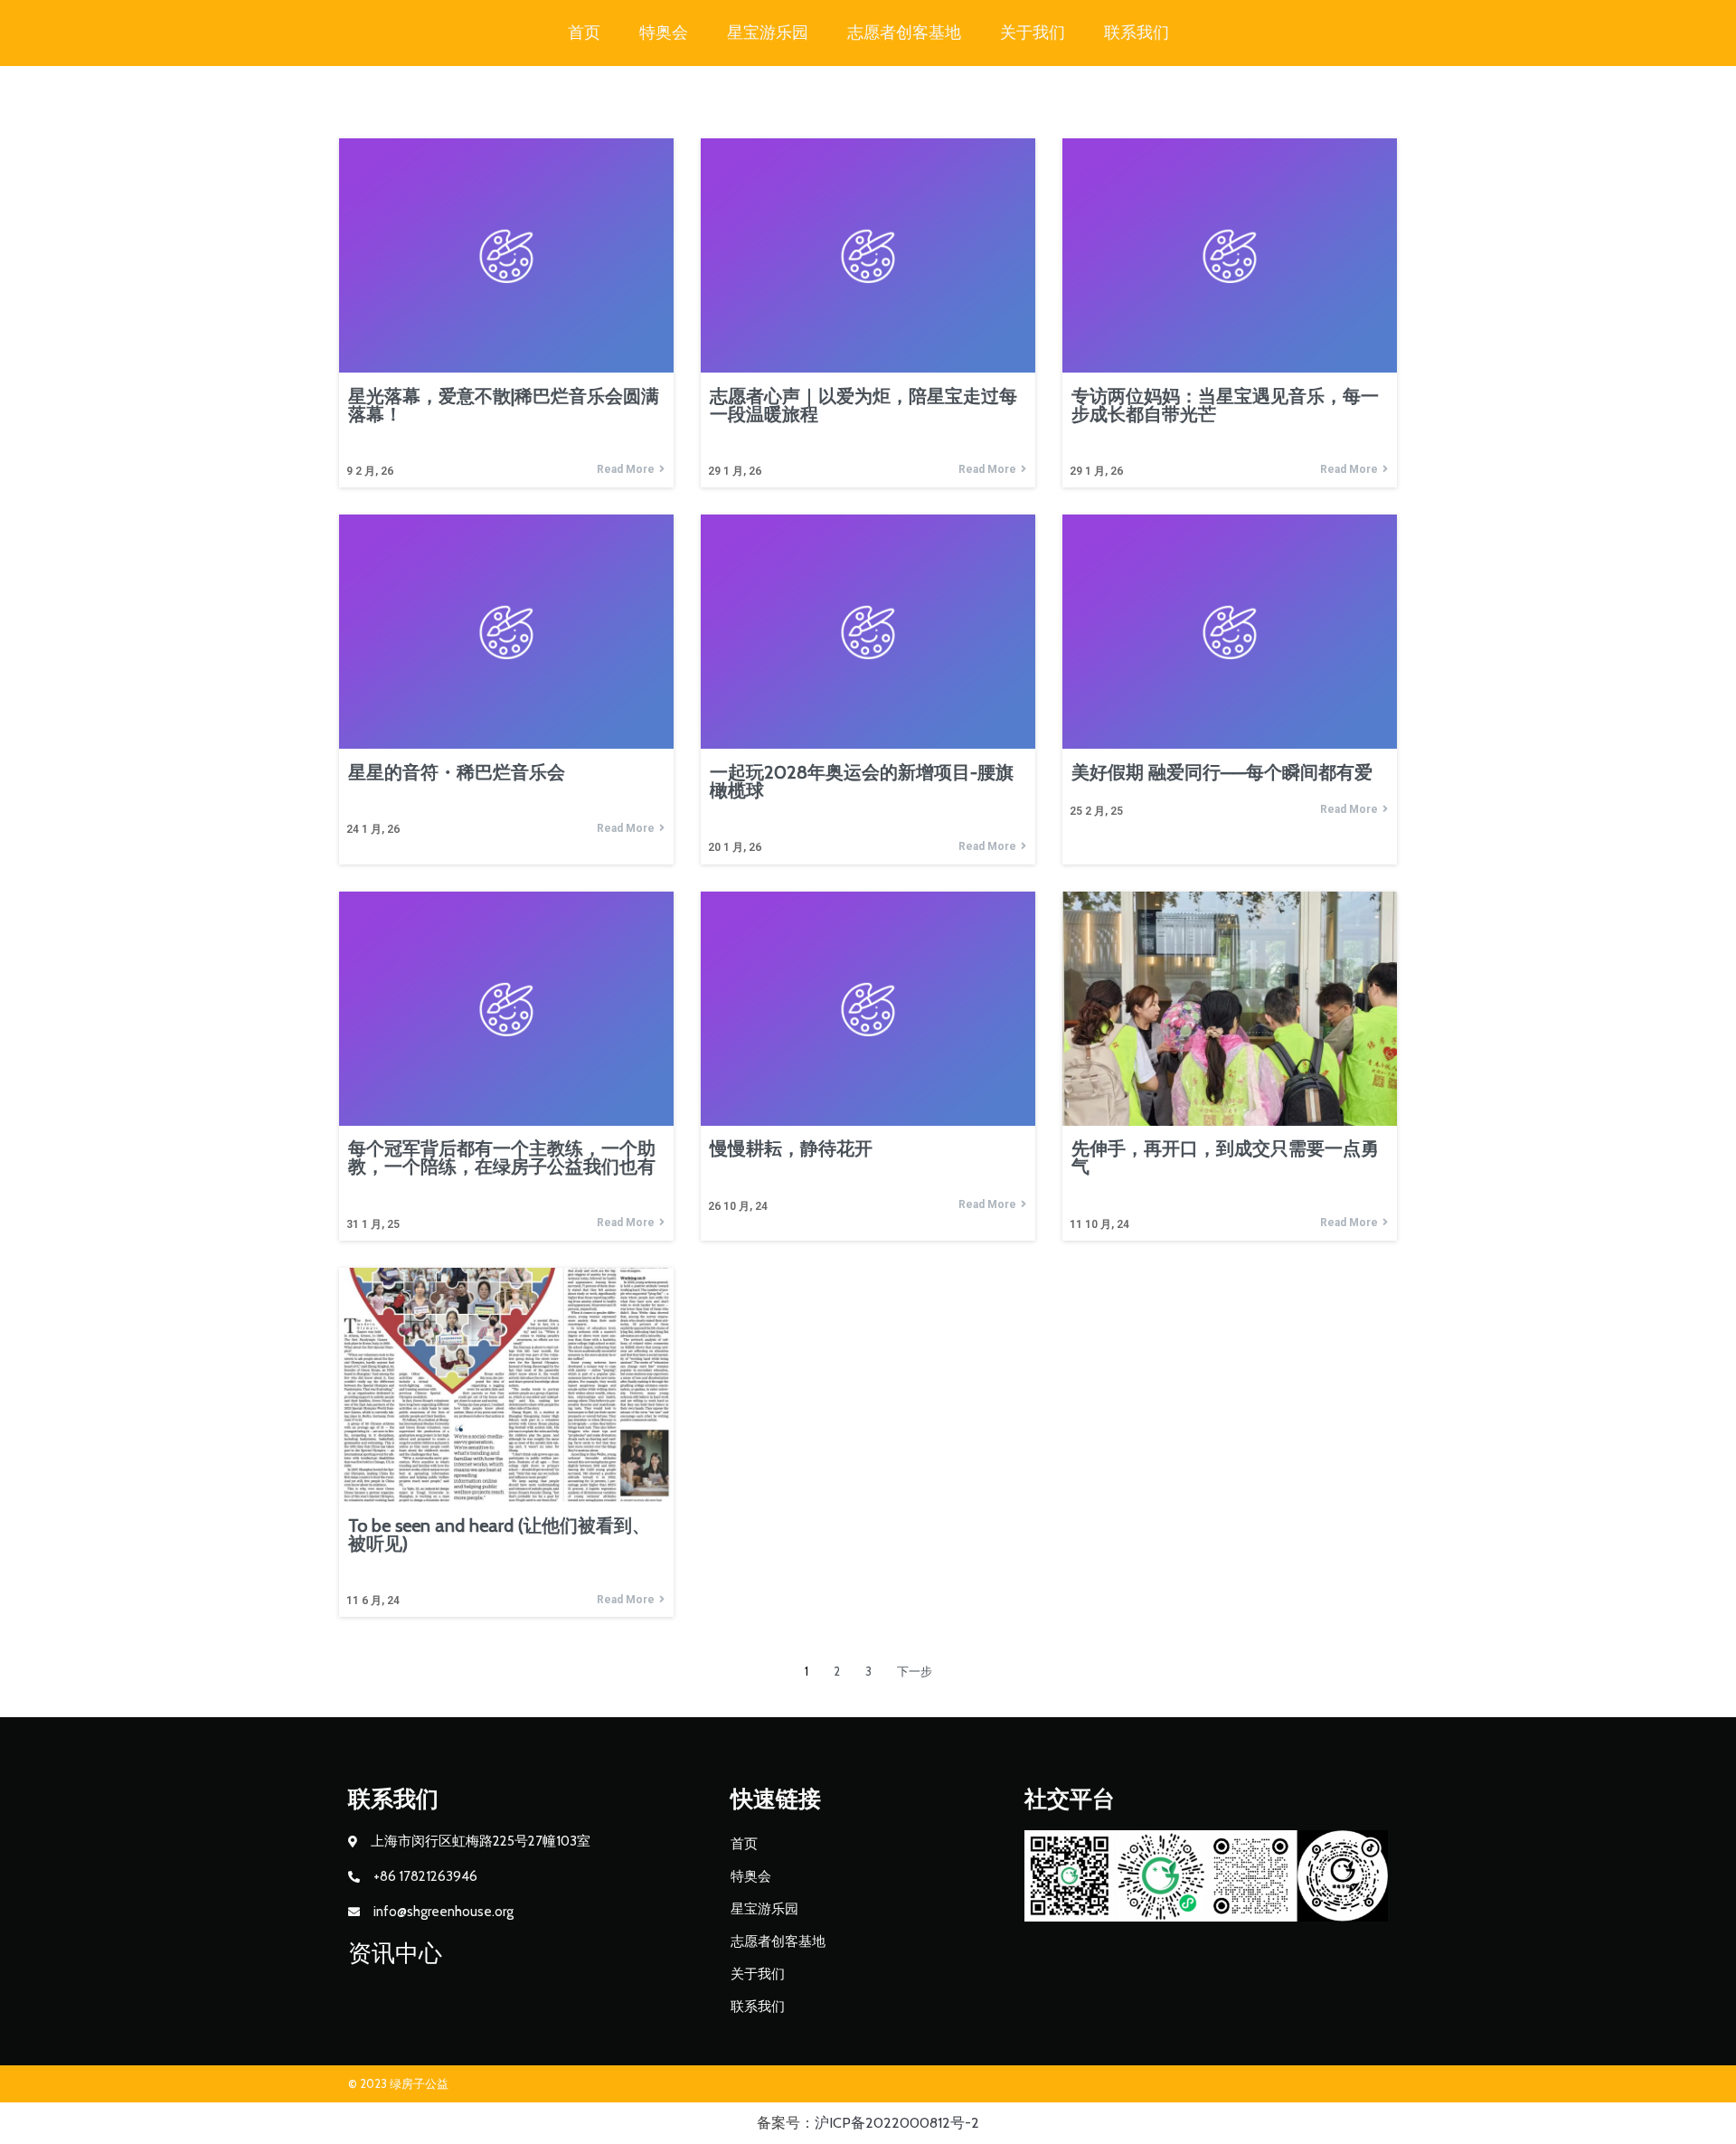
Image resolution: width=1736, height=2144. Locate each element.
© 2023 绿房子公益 (398, 2083)
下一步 (915, 1671)
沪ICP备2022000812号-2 (897, 2123)
